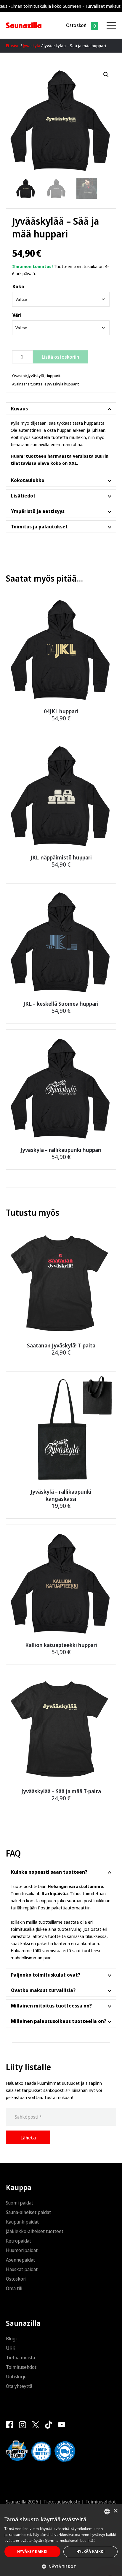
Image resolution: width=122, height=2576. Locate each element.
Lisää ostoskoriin (60, 357)
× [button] (115, 2511)
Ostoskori (76, 25)
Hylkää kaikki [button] (90, 2551)
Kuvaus (19, 409)
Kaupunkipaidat (22, 2222)
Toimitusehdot (21, 2367)
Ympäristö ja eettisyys (38, 511)
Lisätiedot (23, 496)
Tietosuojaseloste (62, 2502)
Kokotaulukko (28, 480)
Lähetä (28, 2138)
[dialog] (61, 2540)
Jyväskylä (32, 46)
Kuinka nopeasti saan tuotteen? (49, 1872)
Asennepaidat (20, 2260)
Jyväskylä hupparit (63, 384)
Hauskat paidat (22, 2269)
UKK (11, 2348)
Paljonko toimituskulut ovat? (46, 1975)
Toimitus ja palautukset (39, 527)
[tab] (61, 409)
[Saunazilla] (24, 25)
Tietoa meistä (20, 2358)
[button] (106, 75)
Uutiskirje (16, 2377)
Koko (18, 286)
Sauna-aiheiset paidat (28, 2212)
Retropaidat (19, 2241)
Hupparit (53, 376)
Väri (17, 315)
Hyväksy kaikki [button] (32, 2551)
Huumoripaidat (22, 2250)
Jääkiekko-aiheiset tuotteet (35, 2231)
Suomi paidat (20, 2203)
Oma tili (14, 2288)
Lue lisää (88, 2540)
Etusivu (13, 46)
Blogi (11, 2339)
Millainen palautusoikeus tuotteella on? (59, 2021)
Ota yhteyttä (19, 2386)
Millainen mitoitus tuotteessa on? (51, 2006)
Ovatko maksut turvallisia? (43, 1990)
